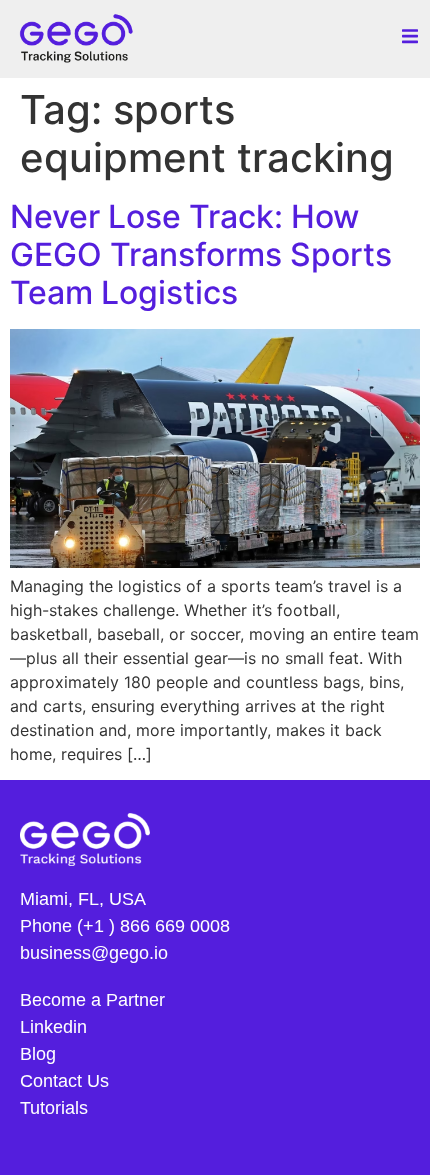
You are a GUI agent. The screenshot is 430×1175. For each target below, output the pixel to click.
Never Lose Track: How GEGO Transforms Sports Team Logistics (201, 255)
